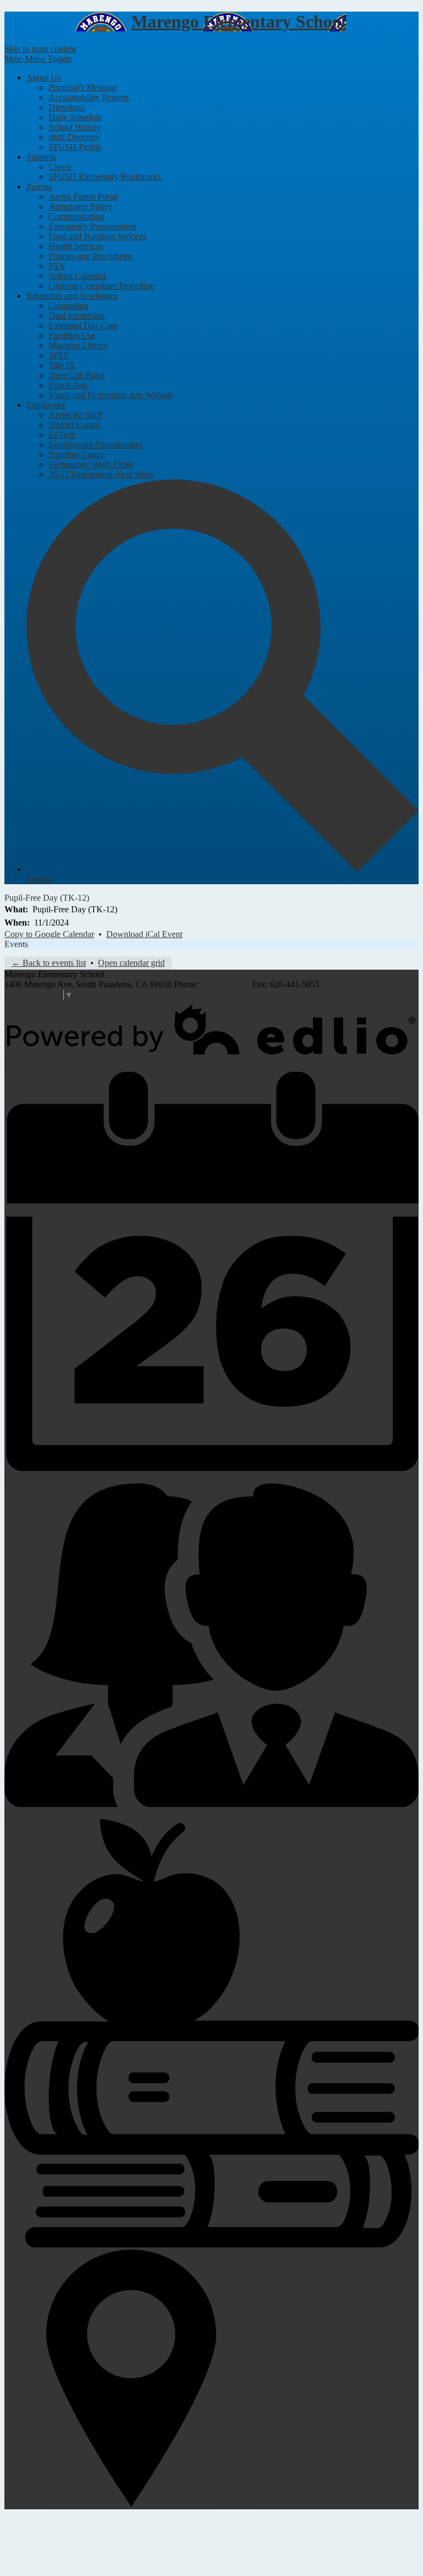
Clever (60, 167)
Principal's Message (83, 87)
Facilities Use (72, 335)
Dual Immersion (77, 316)
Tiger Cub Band (77, 375)
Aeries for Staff (75, 415)
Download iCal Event (144, 934)
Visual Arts (68, 385)
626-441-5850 (225, 984)
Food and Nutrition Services (97, 236)
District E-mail (74, 425)
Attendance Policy (80, 206)
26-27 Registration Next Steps (101, 474)
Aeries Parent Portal (83, 197)
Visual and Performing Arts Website (111, 395)
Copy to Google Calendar (49, 934)
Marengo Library (78, 345)
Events (16, 944)
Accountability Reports (89, 97)
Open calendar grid (131, 963)
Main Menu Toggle (38, 59)
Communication (76, 216)
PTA (57, 266)
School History (75, 127)
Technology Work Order (91, 464)
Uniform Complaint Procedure (101, 286)
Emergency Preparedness (92, 226)
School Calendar (77, 276)
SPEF (59, 355)
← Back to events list (49, 963)
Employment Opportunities (96, 445)
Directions (66, 107)
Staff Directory (74, 137)
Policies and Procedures (90, 256)
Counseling (68, 306)
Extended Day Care (83, 326)
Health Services (76, 246)
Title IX (62, 365)
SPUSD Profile (75, 147)
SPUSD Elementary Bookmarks (105, 177)
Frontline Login (76, 455)
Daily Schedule (75, 117)
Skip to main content (40, 49)
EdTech (62, 435)
